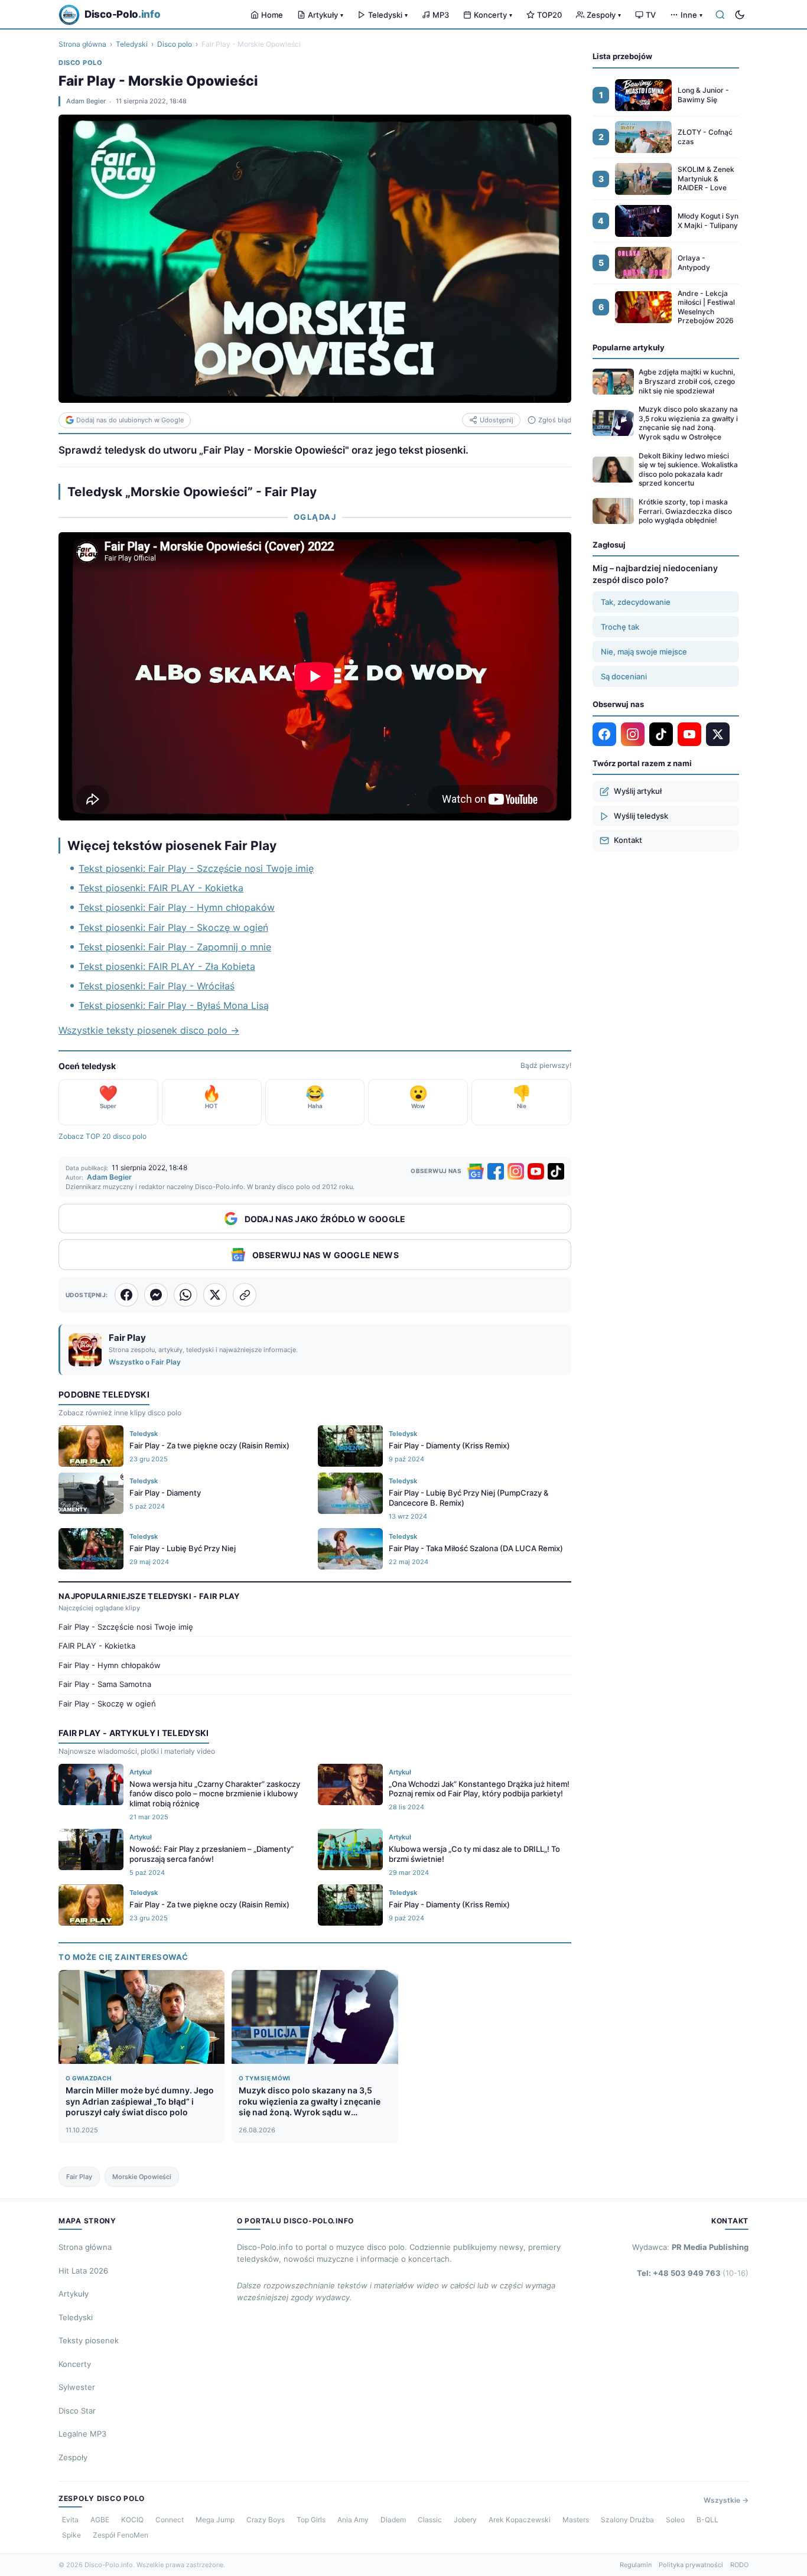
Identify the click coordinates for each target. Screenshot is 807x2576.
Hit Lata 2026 (83, 2271)
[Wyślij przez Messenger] (156, 1295)
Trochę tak (620, 627)
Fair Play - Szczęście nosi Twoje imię (126, 1627)
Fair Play (79, 2177)
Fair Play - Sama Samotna (105, 1684)
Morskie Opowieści (142, 2177)
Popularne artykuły (629, 347)
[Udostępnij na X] (215, 1295)
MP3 (441, 15)
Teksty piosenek (89, 2340)
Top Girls (311, 2520)
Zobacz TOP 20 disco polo (102, 1136)
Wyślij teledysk (641, 816)
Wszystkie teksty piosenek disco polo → (149, 1030)
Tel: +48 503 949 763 (693, 2273)
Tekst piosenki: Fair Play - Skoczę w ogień (173, 927)
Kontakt (628, 840)
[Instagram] (516, 1171)
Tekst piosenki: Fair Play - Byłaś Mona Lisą (174, 1005)
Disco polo (175, 44)
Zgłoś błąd (555, 420)
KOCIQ (132, 2520)
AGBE (100, 2520)
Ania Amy (353, 2520)
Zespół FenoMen (121, 2535)
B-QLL (707, 2520)
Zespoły (604, 15)
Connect (170, 2520)
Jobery (465, 2520)
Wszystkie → (726, 2500)
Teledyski (388, 15)
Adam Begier (86, 101)
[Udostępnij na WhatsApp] (186, 1295)
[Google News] (476, 1171)
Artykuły (326, 15)
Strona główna (82, 44)
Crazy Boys (266, 2520)
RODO (739, 2565)
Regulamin (636, 2565)
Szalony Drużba (627, 2520)
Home (272, 15)
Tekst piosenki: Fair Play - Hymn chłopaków (177, 907)
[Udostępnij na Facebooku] (126, 1295)
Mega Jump (215, 2520)
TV (651, 15)
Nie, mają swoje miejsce (644, 652)
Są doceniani (624, 676)
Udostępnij (497, 420)
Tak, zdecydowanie (636, 602)
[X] (718, 734)
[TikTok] (556, 1171)
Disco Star (77, 2411)
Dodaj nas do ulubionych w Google (130, 420)
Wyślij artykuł (638, 791)
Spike (71, 2535)
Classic (430, 2520)
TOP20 (549, 15)
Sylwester (77, 2387)
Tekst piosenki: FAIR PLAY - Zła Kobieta (167, 966)
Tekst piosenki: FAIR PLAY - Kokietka (161, 888)
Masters (576, 2520)
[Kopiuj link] (245, 1295)
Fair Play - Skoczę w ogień (107, 1704)
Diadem (393, 2520)
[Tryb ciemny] (740, 15)
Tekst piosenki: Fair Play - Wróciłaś (157, 986)
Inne (692, 15)
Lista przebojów (622, 56)
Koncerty (493, 15)
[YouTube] (536, 1171)
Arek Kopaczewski (520, 2520)
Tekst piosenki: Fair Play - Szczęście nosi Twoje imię (196, 868)
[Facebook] (496, 1171)
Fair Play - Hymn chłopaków (110, 1665)
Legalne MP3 (82, 2434)
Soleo (675, 2520)
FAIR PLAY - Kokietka (97, 1646)
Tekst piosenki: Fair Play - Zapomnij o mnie (175, 947)
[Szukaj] (720, 15)
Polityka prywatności (691, 2565)
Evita (70, 2520)
